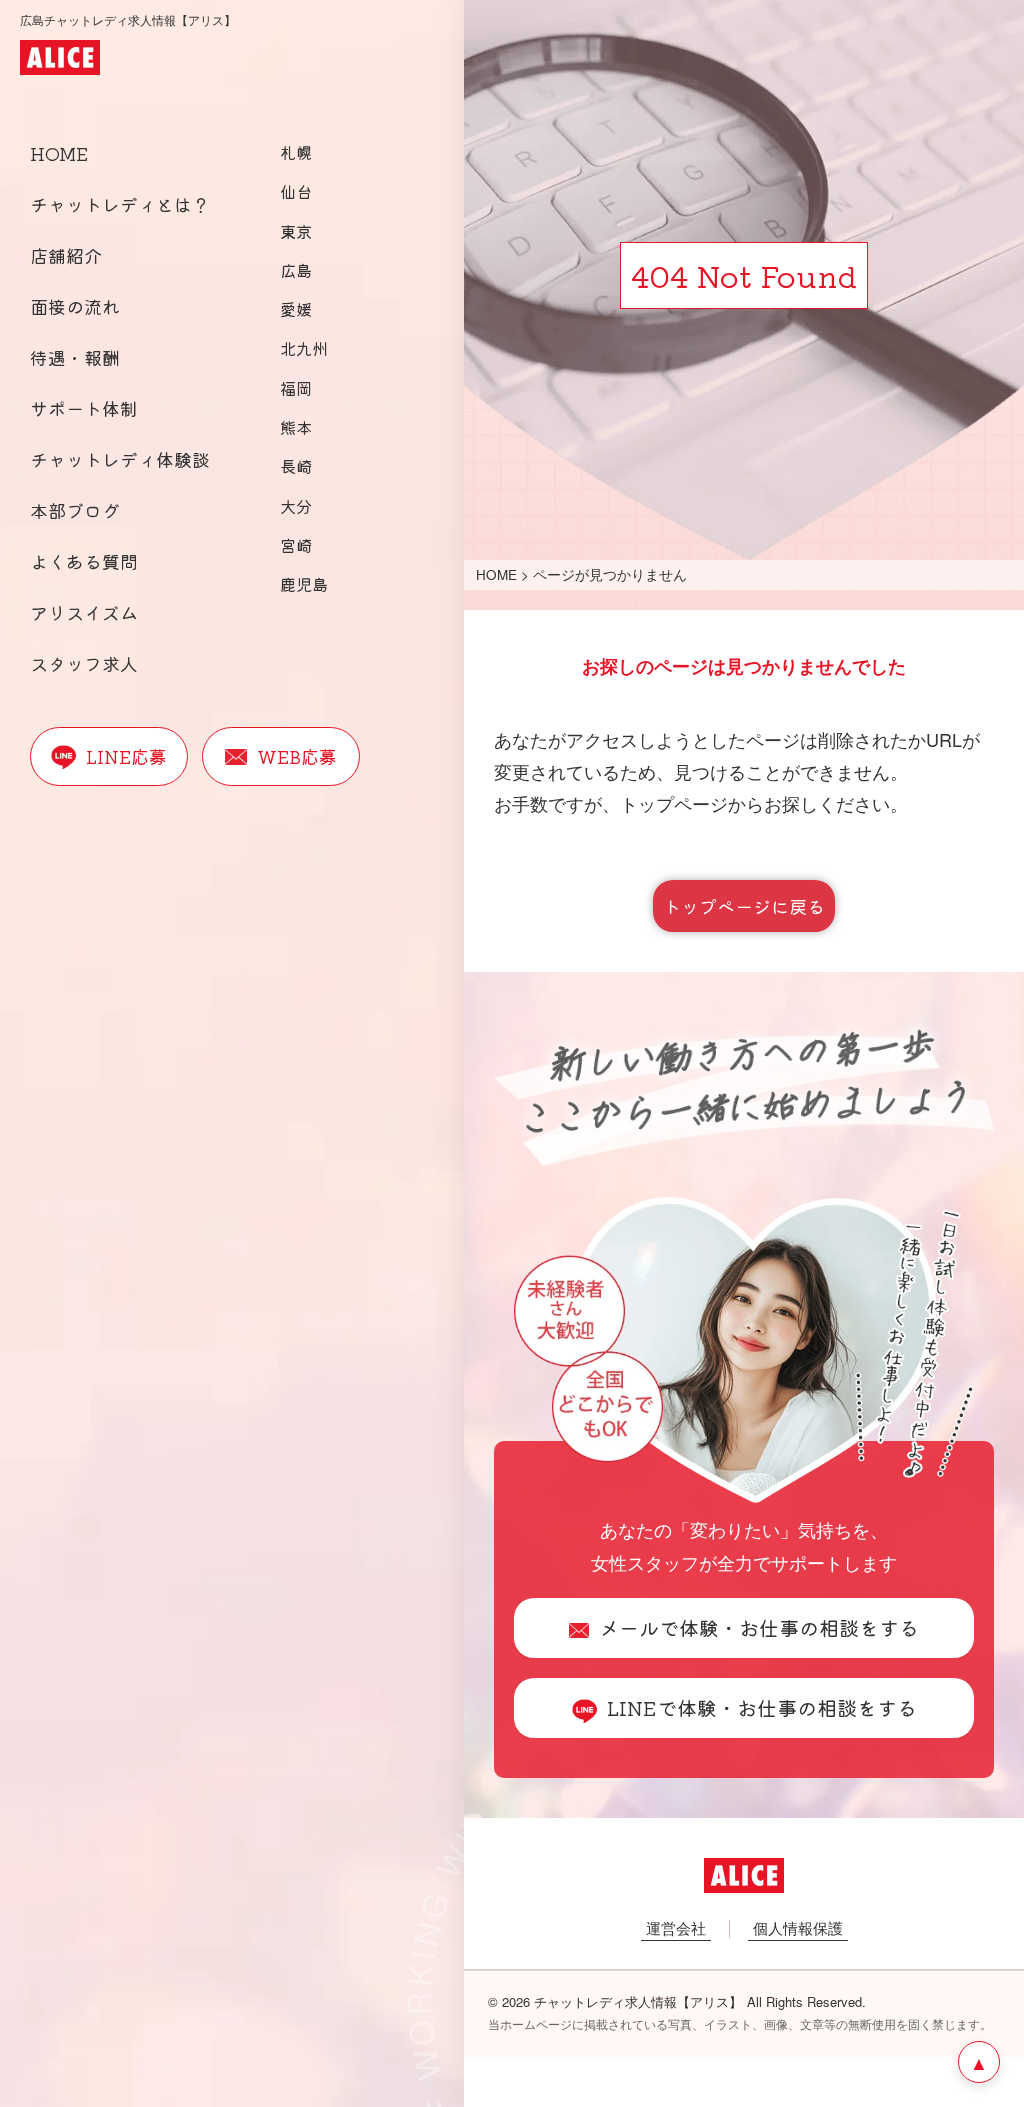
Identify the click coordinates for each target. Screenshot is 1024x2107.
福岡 (296, 388)
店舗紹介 (66, 255)
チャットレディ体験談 (120, 459)
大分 (296, 506)
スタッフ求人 (84, 663)
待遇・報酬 (75, 357)
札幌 (296, 152)
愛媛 (296, 309)
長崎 (296, 466)
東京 (296, 231)
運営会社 (676, 1927)
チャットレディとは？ (120, 204)
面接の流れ (75, 306)
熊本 (296, 427)
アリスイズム (84, 612)
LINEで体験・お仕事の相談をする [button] (762, 1707)
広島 (296, 270)
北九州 (304, 348)
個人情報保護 (798, 1927)
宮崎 (296, 545)
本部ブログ (75, 510)
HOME (59, 153)
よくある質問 (84, 561)
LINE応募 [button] (126, 756)
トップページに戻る (744, 906)
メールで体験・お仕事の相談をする (759, 1627)
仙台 (296, 191)
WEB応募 (297, 756)
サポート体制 (84, 408)
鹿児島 (304, 584)
